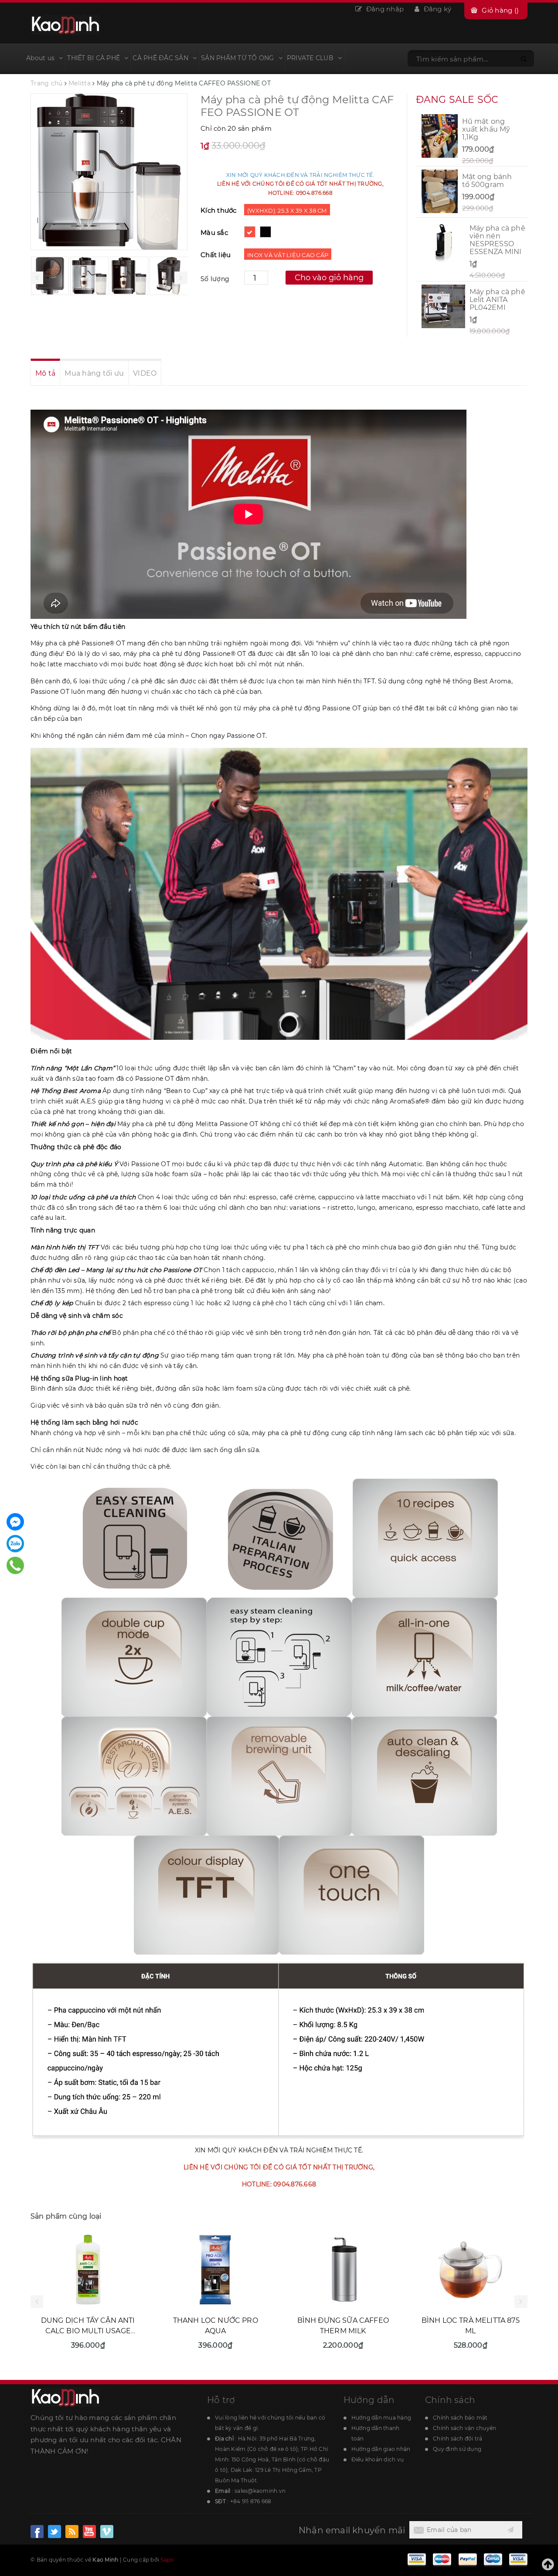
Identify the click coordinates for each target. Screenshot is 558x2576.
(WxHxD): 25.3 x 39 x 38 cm (287, 210)
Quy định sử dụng (457, 2449)
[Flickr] (54, 2532)
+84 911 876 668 (251, 2501)
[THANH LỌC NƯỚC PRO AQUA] (216, 2270)
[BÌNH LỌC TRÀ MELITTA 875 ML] (471, 2270)
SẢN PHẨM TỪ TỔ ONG (238, 58)
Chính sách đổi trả (458, 2439)
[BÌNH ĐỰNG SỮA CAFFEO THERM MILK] (343, 2270)
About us (40, 58)
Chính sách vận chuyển (464, 2428)
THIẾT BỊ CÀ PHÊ (94, 58)
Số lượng (215, 279)
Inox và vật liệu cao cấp (288, 255)
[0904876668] (15, 1565)
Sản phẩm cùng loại (66, 2216)
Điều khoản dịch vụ (378, 2459)
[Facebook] (37, 2532)
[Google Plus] (72, 2532)
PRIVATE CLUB (310, 58)
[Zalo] (15, 1544)
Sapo (167, 2560)
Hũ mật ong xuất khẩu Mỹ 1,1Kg (486, 129)
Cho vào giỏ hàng (329, 278)
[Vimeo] (107, 2532)
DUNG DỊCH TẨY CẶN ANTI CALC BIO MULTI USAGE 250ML (88, 2331)
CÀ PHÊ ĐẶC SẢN (160, 58)
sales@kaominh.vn (260, 2491)
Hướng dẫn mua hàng (381, 2418)
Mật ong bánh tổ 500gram (487, 181)
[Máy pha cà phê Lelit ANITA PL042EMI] (443, 306)
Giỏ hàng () (500, 10)
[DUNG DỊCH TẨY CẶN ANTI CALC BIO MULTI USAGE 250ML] (88, 2270)
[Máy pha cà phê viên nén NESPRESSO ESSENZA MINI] (443, 243)
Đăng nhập (384, 9)
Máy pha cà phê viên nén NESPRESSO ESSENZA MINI (497, 240)
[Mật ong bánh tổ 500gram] (440, 191)
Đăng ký (436, 9)
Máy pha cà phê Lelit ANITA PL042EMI (497, 300)
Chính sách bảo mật (460, 2418)
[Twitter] (89, 2532)
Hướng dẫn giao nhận (381, 2449)
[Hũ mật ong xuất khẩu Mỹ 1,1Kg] (440, 136)
